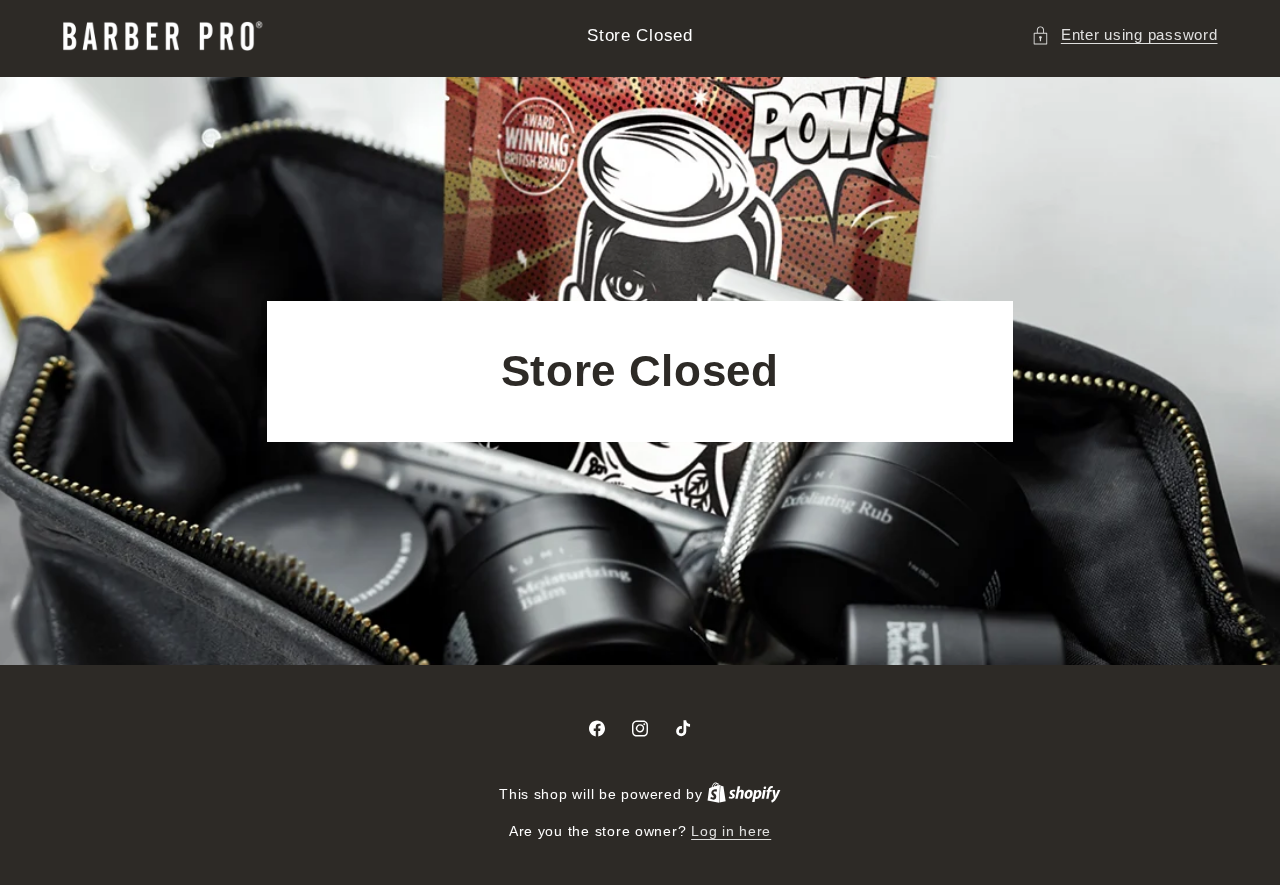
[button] (1124, 36)
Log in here (731, 831)
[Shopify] (744, 794)
